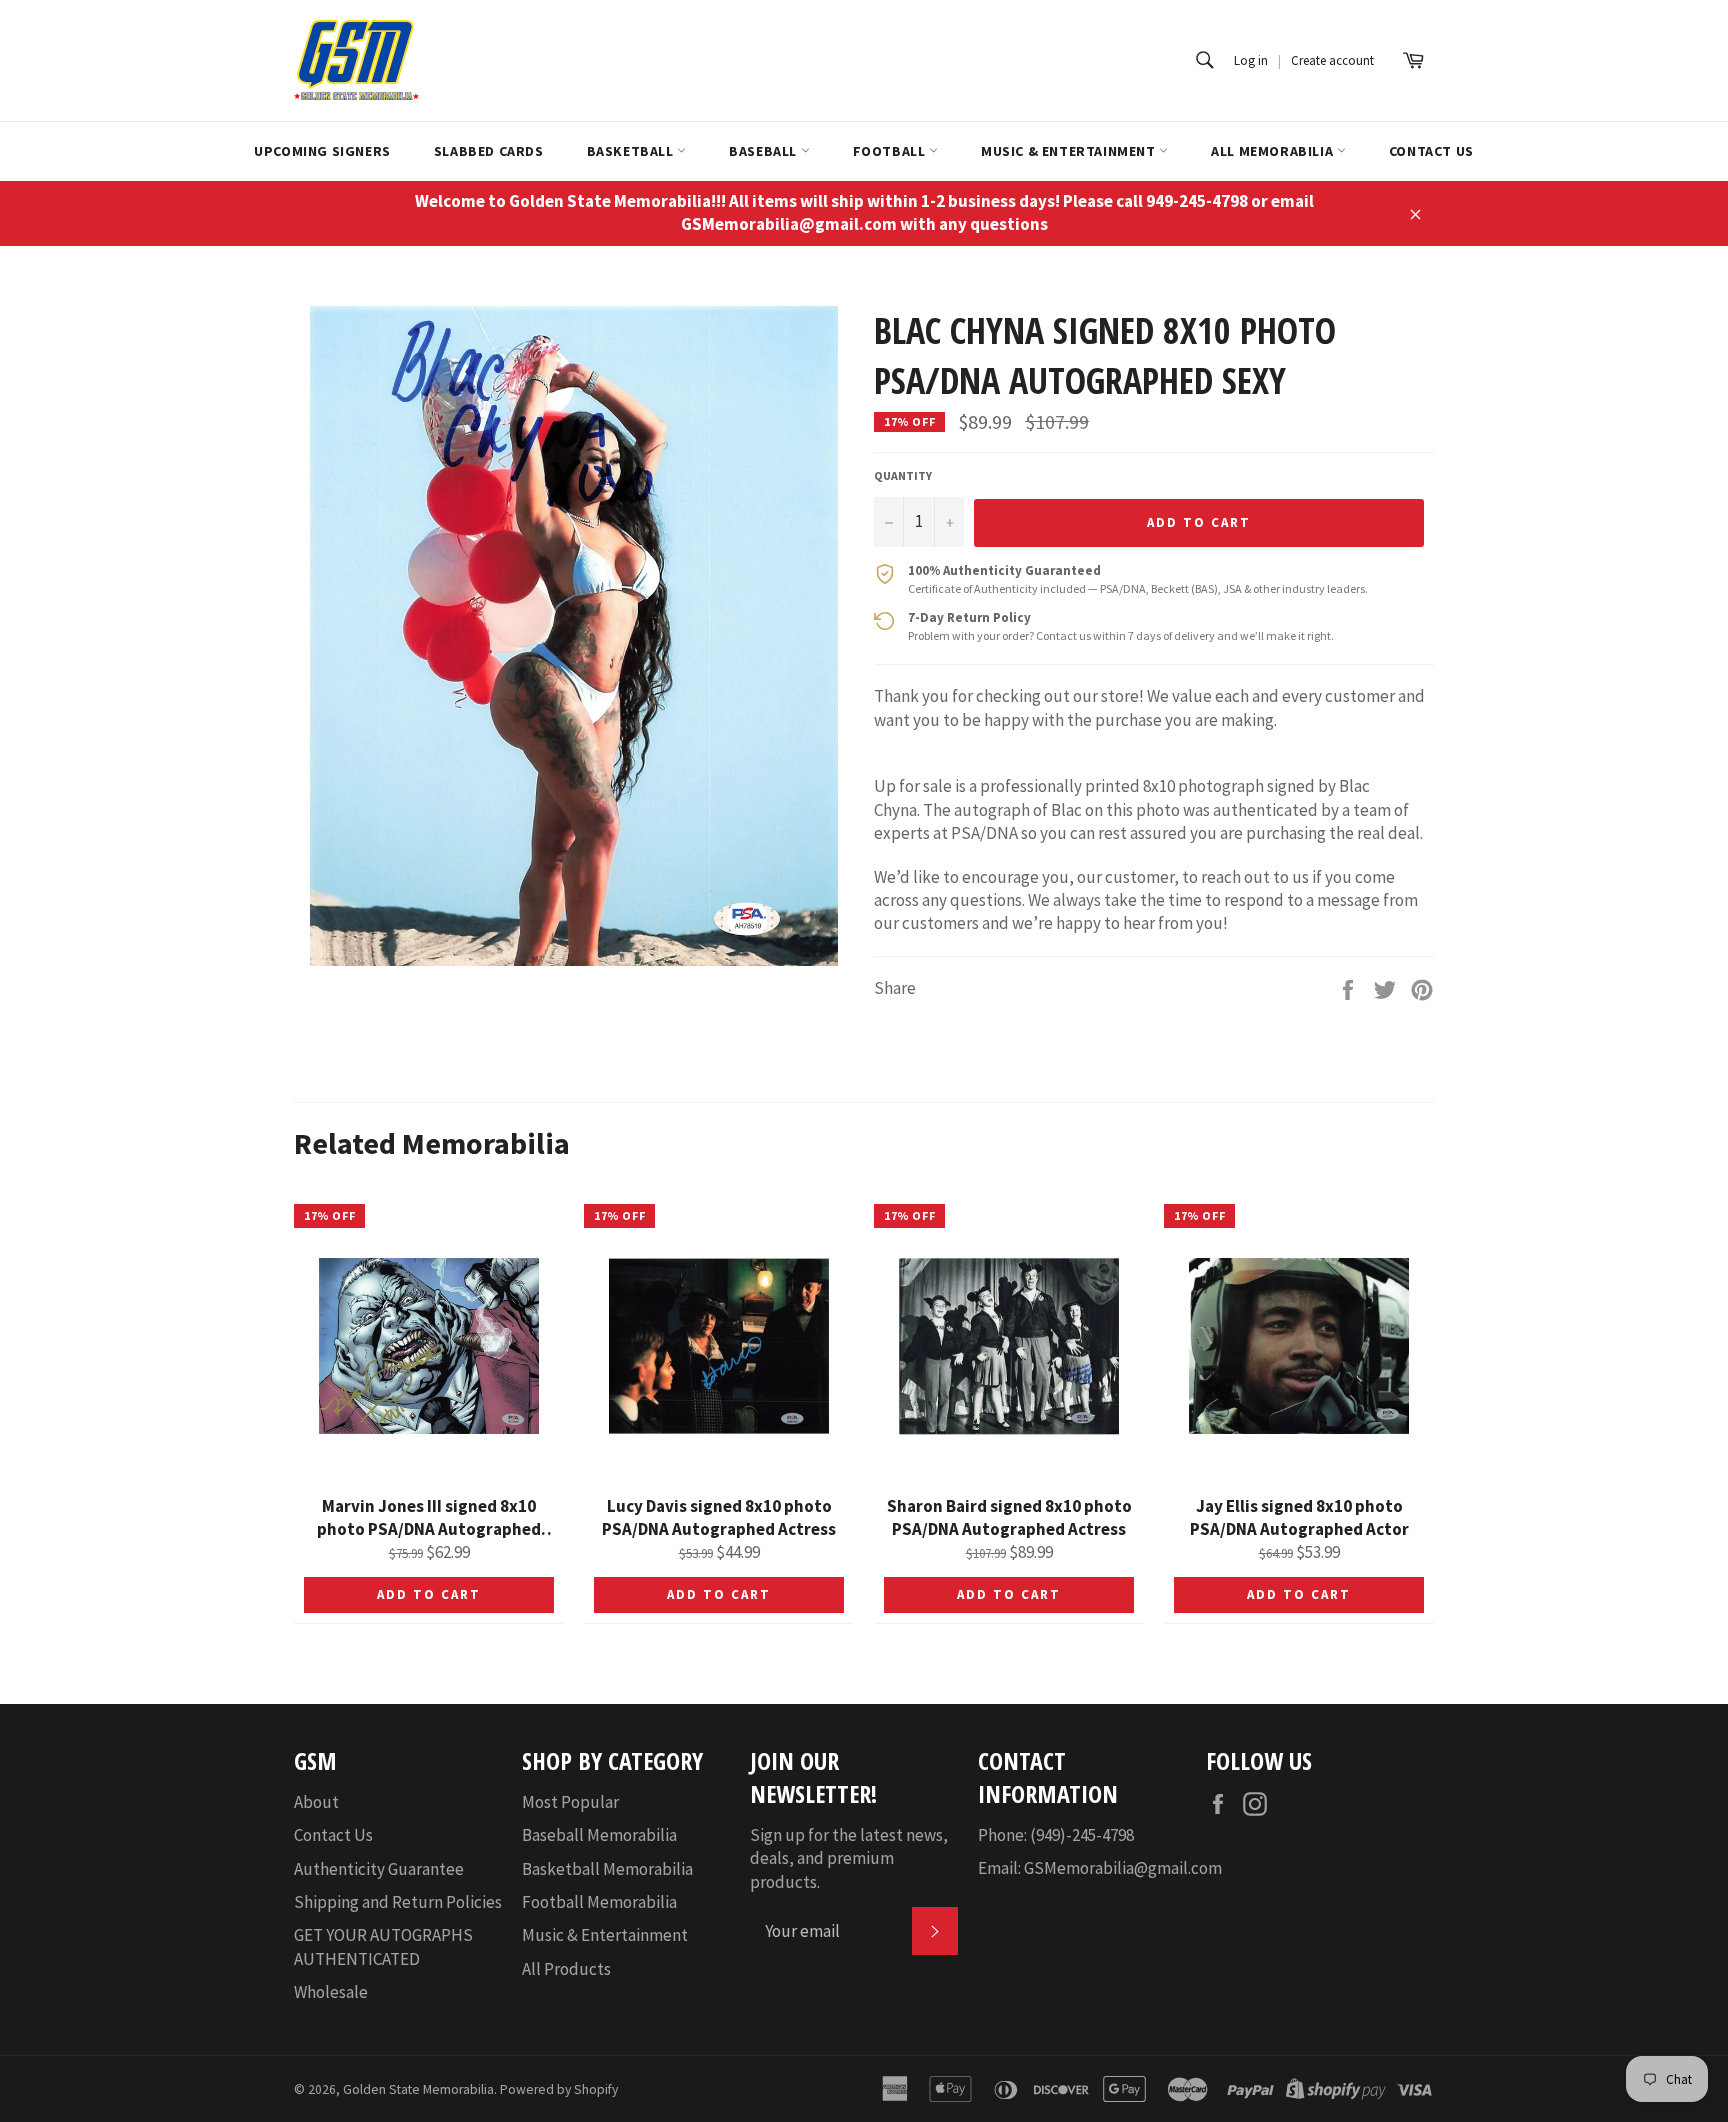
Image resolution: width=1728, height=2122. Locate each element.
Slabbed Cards (489, 151)
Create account (1332, 60)
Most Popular (570, 1802)
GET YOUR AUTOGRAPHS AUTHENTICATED (383, 1946)
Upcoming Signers (322, 151)
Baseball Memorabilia (599, 1835)
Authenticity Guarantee (379, 1869)
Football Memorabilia (599, 1902)
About (316, 1802)
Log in (1251, 60)
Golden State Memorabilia (418, 2089)
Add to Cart (428, 1594)
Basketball (632, 151)
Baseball (764, 151)
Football (891, 151)
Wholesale (331, 1992)
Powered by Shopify (559, 2089)
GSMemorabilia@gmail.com (1123, 1868)
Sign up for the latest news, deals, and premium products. (849, 1858)
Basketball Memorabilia (607, 1869)
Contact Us (1431, 151)
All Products (566, 1969)
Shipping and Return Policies (398, 1902)
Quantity (903, 475)
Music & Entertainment (1070, 151)
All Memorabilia (1274, 151)
